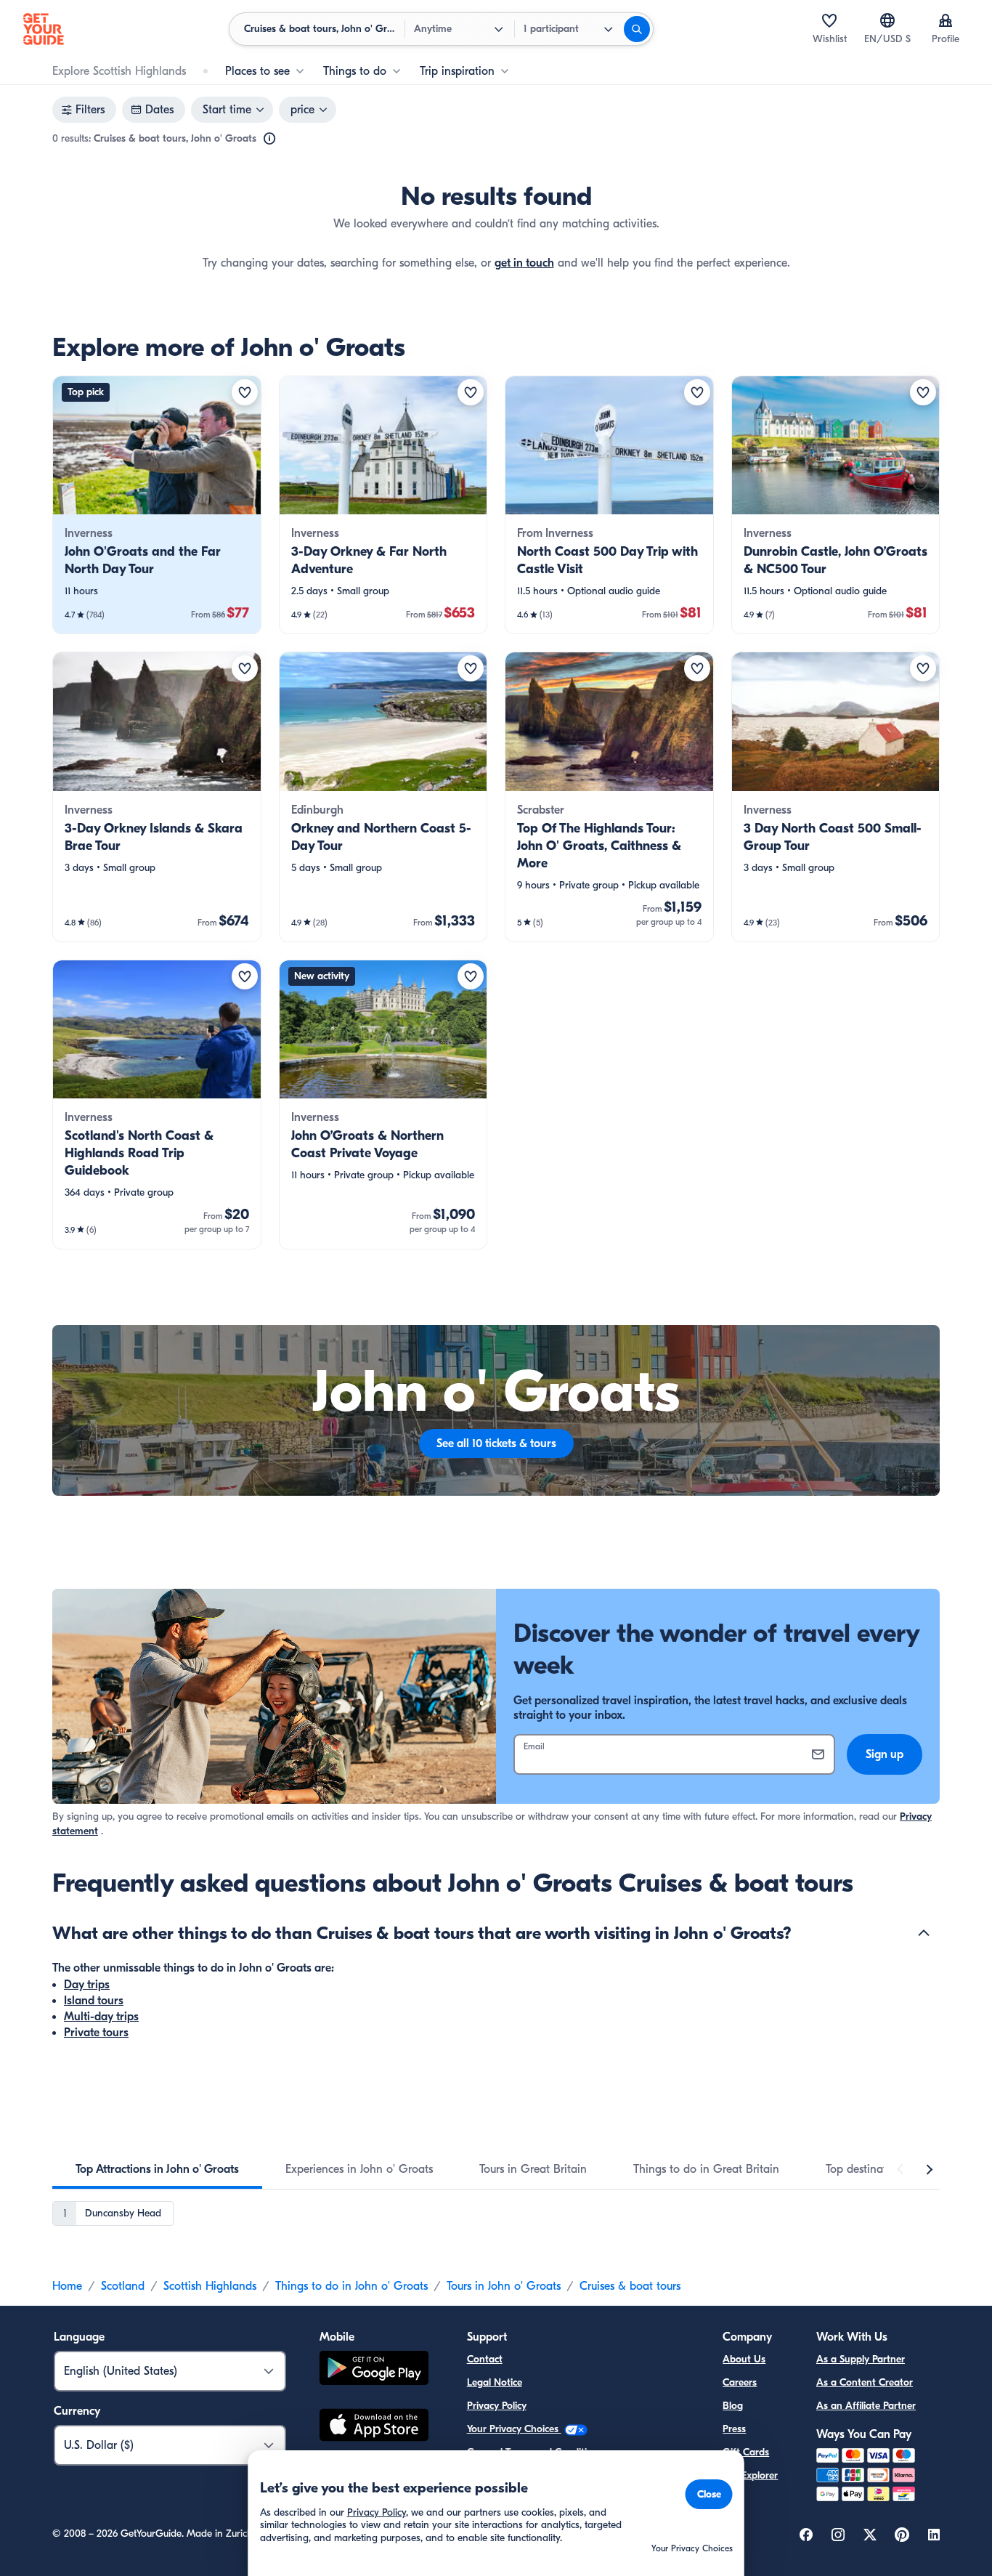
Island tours (94, 2001)
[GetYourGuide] (44, 29)
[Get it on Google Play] (374, 2370)
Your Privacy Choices (514, 2429)
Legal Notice (495, 2382)
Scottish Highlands (210, 2286)
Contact (485, 2359)
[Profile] (946, 20)
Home (67, 2286)
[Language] (887, 20)
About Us (744, 2359)
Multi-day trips (101, 2017)
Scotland (123, 2286)
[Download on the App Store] (374, 2427)
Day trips (87, 1985)
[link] (157, 505)
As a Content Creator (865, 2382)
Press (734, 2429)
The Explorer (750, 2475)
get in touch (524, 263)
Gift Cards (746, 2452)
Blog (733, 2406)
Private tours (96, 2033)
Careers (740, 2382)
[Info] (269, 139)
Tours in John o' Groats (504, 2286)
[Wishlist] (829, 20)
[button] (157, 505)
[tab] (157, 2169)
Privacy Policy (497, 2406)
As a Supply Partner (861, 2359)
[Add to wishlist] (245, 392)
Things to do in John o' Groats (351, 2286)
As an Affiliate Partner (866, 2406)
